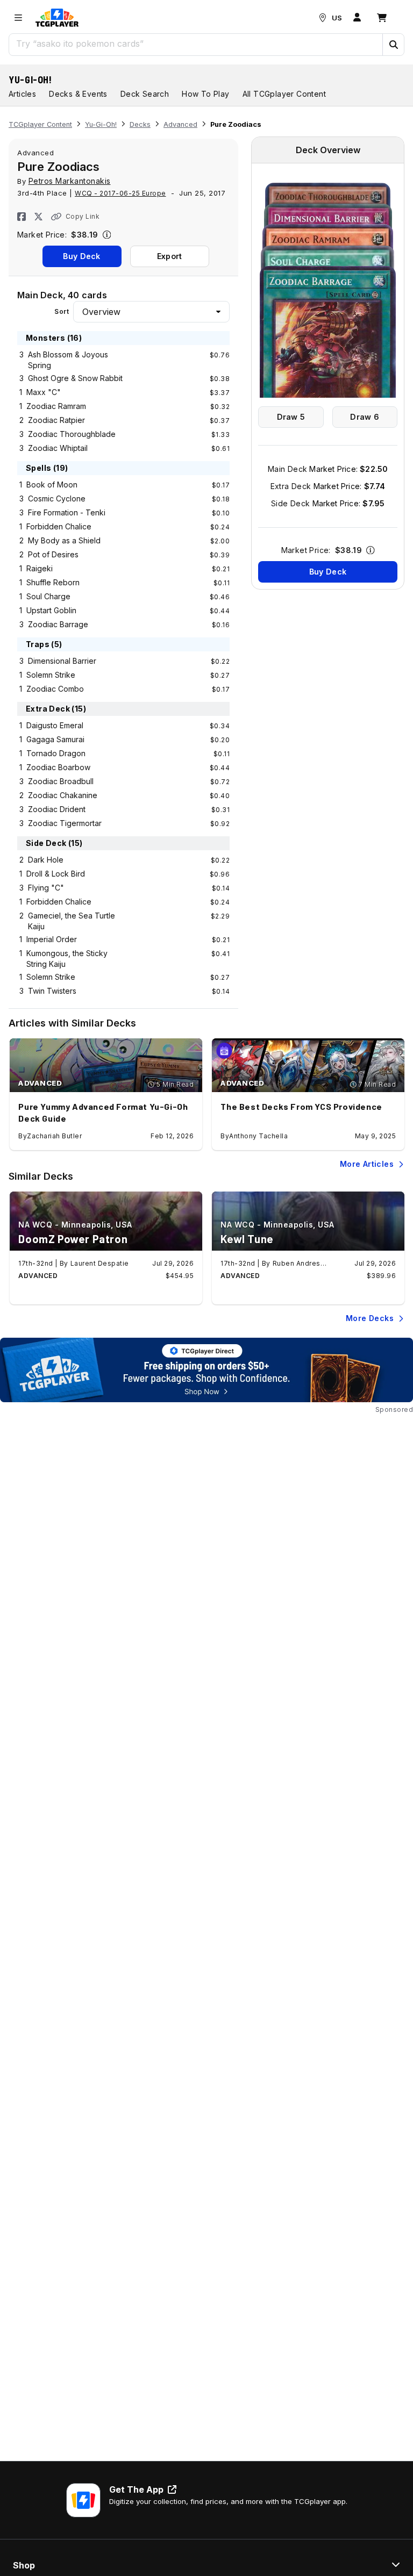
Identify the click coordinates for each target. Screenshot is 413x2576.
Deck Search (145, 94)
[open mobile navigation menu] (18, 18)
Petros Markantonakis (70, 181)
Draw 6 (365, 417)
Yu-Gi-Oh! (30, 80)
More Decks (370, 1318)
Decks (140, 124)
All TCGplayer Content (284, 94)
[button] (393, 45)
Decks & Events (78, 94)
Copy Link (83, 216)
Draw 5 (291, 417)
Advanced (180, 124)
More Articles (367, 1164)
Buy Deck (81, 256)
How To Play (205, 94)
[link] (57, 18)
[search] (196, 44)
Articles (22, 94)
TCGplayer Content (40, 124)
